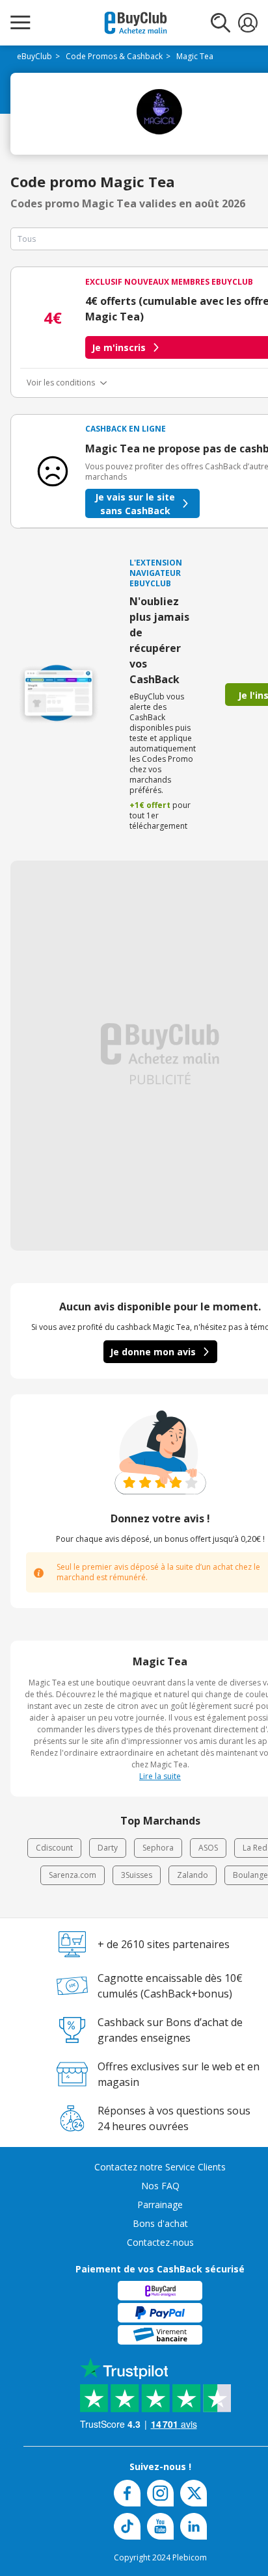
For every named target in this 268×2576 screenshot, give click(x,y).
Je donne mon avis (153, 1352)
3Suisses (137, 1875)
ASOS (208, 1848)
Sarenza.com (73, 1875)
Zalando (193, 1875)
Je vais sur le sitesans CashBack (135, 504)
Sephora (158, 1848)
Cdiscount (54, 1848)
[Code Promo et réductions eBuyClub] (136, 23)
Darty (108, 1848)
